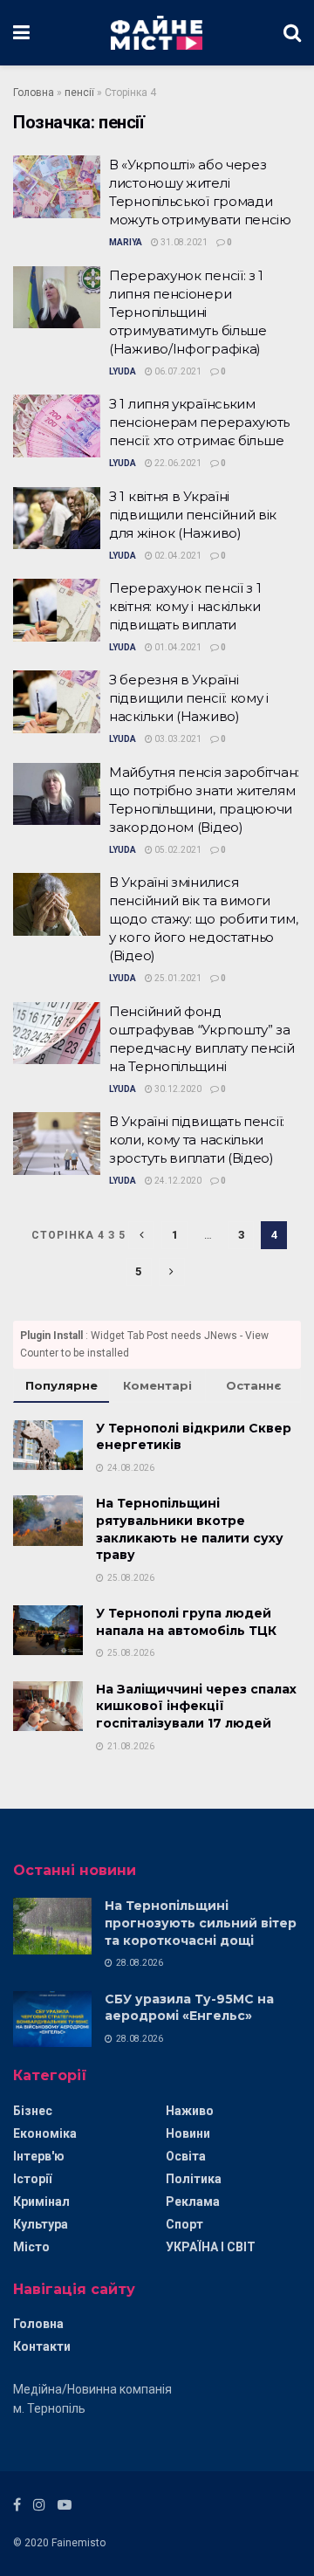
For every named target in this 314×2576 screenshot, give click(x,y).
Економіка (45, 2133)
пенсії (79, 93)
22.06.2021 (177, 463)
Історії (32, 2179)
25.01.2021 (177, 978)
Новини (188, 2133)
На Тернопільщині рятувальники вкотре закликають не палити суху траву (190, 1529)
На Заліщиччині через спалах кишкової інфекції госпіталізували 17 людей (196, 1706)
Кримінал (41, 2202)
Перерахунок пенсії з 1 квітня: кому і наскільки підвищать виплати (185, 606)
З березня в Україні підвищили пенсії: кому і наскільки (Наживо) (189, 698)
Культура (41, 2224)
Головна (34, 93)
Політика (194, 2179)
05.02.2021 (177, 850)
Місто (31, 2247)
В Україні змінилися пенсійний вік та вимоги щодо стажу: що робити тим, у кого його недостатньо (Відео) (203, 919)
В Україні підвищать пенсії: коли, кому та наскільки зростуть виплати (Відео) (197, 1140)
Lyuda (123, 371)
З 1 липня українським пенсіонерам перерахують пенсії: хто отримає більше (199, 422)
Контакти (42, 2346)
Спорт (184, 2224)
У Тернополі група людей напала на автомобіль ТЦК (186, 1622)
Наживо (190, 2111)
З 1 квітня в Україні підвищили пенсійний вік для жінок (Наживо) (193, 515)
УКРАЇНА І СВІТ (211, 2247)
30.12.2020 (177, 1089)
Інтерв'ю (39, 2156)
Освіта (186, 2156)
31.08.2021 (183, 242)
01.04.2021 (177, 647)
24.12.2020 (177, 1181)
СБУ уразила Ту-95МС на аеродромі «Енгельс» (189, 2008)
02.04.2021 (177, 556)
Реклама (193, 2202)
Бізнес (33, 2111)
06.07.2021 (177, 371)
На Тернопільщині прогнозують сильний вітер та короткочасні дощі (201, 1923)
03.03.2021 (177, 739)
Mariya (126, 242)
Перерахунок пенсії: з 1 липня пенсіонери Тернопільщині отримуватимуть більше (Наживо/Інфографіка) (188, 312)
